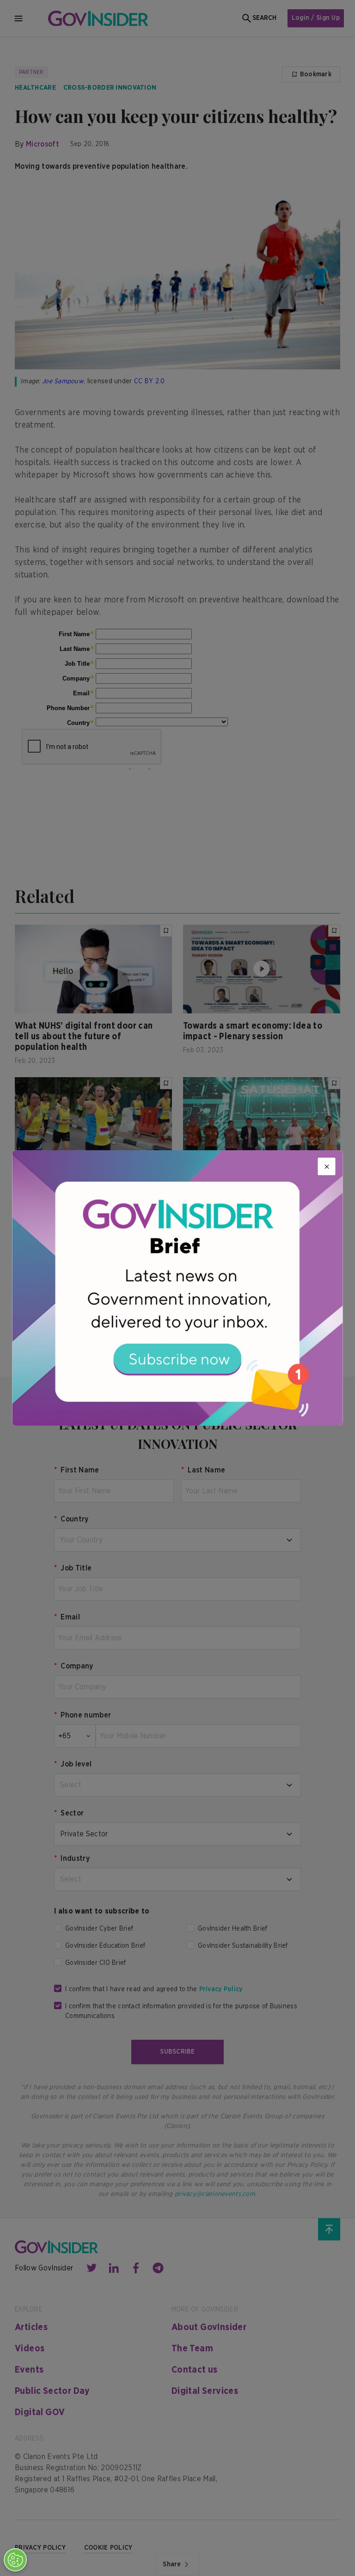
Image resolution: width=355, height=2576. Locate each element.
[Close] (327, 1166)
